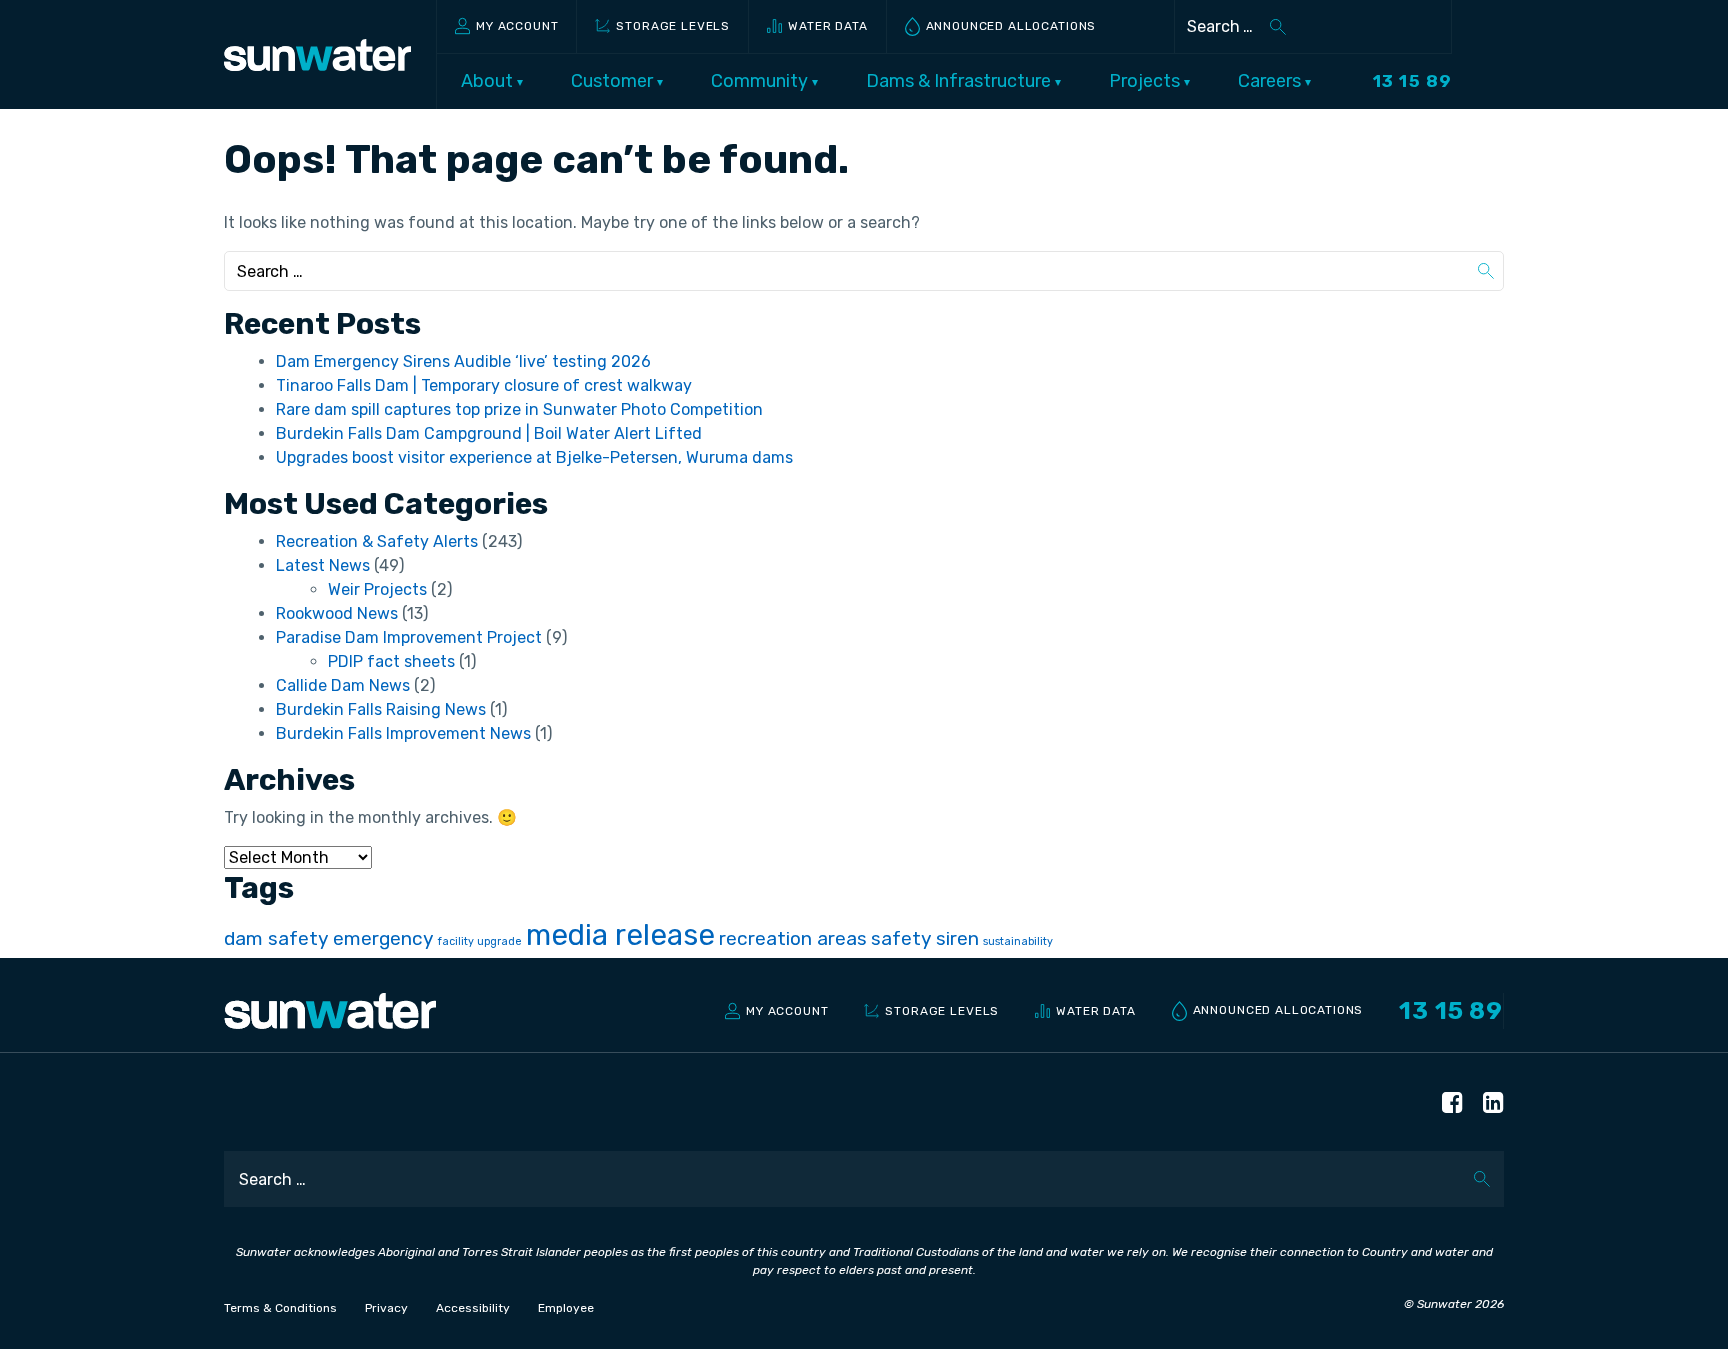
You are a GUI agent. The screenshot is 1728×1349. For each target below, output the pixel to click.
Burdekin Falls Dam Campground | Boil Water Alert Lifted (489, 433)
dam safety (276, 938)
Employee (566, 1308)
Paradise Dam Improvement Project (409, 637)
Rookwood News (337, 613)
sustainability (1018, 941)
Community (761, 81)
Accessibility (473, 1308)
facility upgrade (480, 941)
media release (620, 935)
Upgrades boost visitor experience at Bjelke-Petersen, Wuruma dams (534, 457)
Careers (1271, 81)
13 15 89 (1412, 81)
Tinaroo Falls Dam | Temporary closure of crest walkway (484, 385)
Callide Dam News (343, 685)
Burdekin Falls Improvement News (403, 733)
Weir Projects (377, 589)
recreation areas (793, 938)
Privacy (386, 1308)
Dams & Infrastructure (960, 81)
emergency (383, 938)
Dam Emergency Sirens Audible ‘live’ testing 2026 (463, 361)
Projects (1146, 81)
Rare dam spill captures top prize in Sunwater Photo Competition (519, 409)
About (489, 81)
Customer (614, 81)
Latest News (323, 565)
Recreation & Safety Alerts (377, 541)
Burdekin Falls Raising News (381, 709)
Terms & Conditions (280, 1308)
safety (901, 938)
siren (957, 938)
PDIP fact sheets (391, 661)
